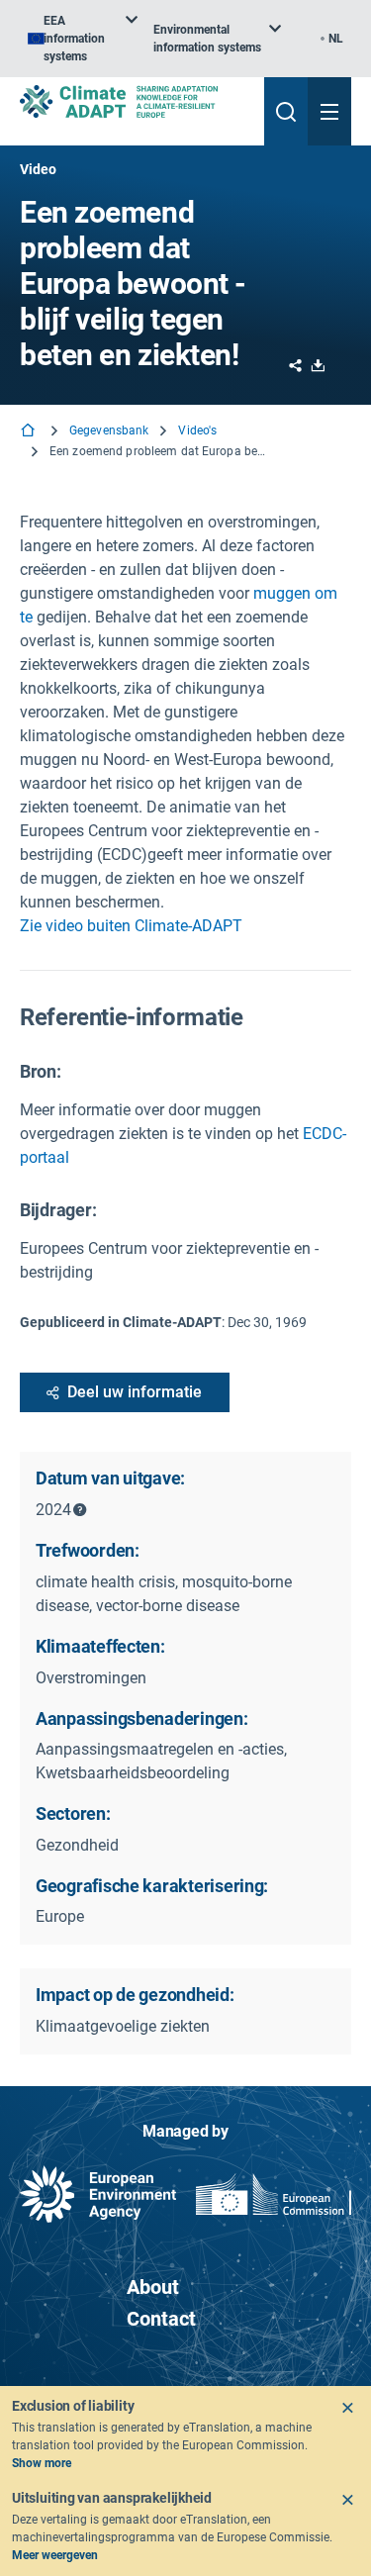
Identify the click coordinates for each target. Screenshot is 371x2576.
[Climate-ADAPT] (134, 101)
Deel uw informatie (135, 1392)
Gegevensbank (109, 430)
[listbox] (83, 39)
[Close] (347, 2408)
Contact (161, 2319)
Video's (197, 430)
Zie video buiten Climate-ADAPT (131, 926)
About (153, 2287)
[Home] (30, 432)
